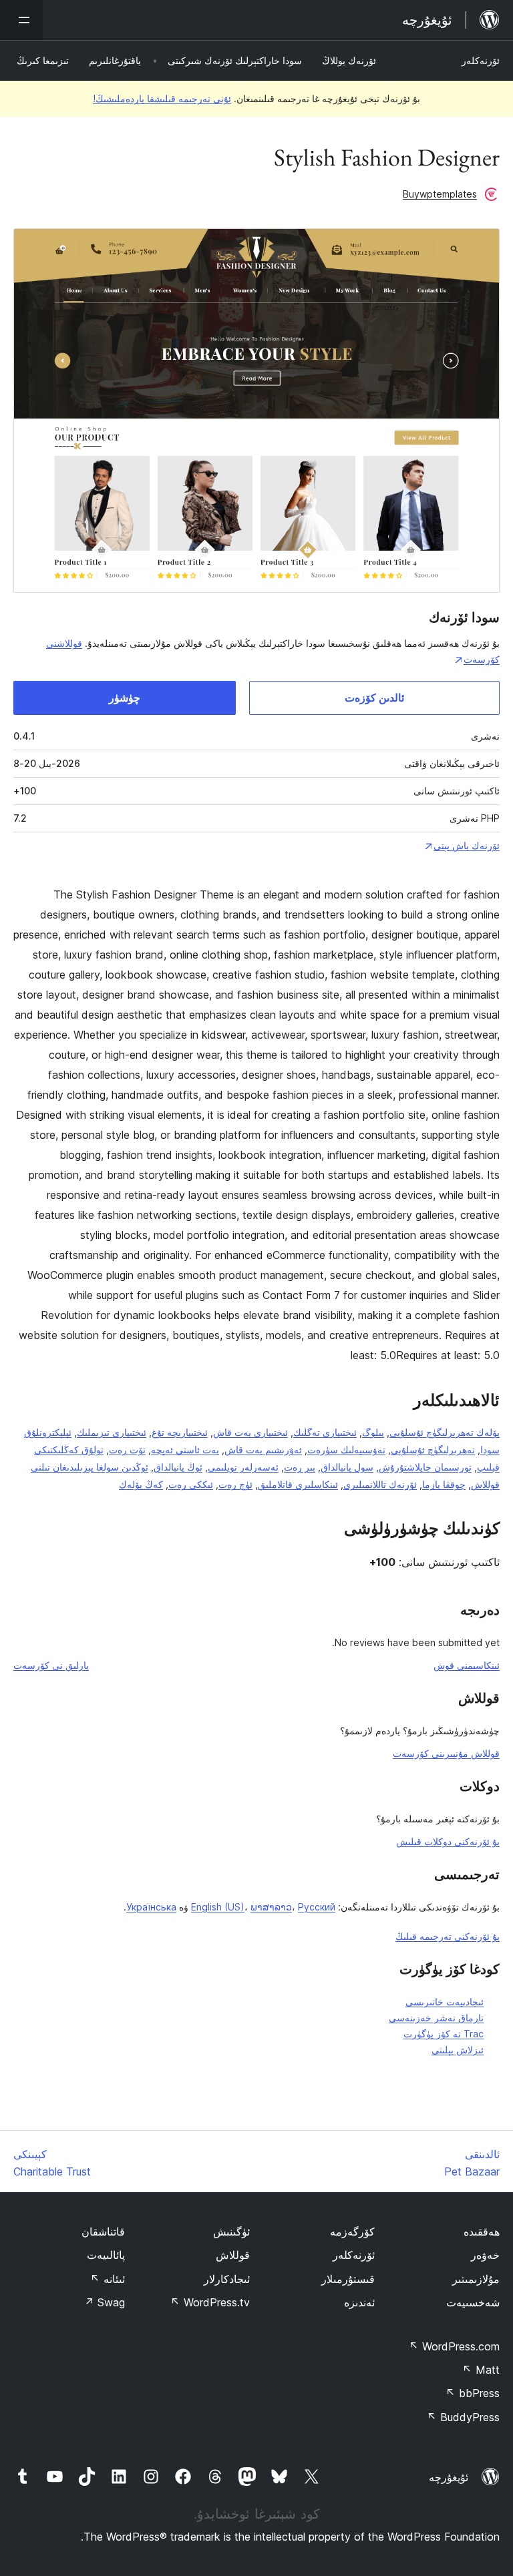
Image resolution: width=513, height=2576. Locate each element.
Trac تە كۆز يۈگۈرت (444, 2034)
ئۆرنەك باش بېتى (467, 845)
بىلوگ (373, 1432)
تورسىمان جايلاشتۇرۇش (425, 1467)
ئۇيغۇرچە (449, 2477)
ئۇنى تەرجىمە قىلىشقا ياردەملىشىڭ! (162, 98)
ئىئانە (108, 2279)
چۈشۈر (125, 698)
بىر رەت (300, 1467)
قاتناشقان (103, 2232)
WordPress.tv (210, 2302)
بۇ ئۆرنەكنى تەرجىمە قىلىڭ (448, 1936)
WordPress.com (454, 2346)
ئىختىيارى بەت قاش (250, 1432)
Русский (317, 1907)
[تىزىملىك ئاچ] (21, 20)
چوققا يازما (444, 1484)
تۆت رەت (127, 1450)
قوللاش (233, 2255)
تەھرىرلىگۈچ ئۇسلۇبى (433, 1450)
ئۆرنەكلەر (481, 60)
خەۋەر (485, 2255)
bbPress (473, 2393)
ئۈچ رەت (235, 1484)
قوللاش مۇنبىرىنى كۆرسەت (446, 1753)
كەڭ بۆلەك (141, 1484)
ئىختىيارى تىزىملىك (112, 1432)
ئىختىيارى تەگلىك (325, 1432)
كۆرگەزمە (352, 2232)
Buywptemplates (440, 194)
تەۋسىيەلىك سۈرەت (346, 1450)
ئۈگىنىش (231, 2232)
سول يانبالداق (347, 1467)
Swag (105, 2302)
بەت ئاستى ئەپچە (185, 1450)
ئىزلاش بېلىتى (458, 2050)
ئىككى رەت (191, 1484)
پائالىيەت (106, 2255)
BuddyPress (463, 2417)
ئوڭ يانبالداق (178, 1467)
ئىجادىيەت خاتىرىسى (445, 2002)
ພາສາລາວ (271, 1907)
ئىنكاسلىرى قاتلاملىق (298, 1484)
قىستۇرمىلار (348, 2279)
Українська (151, 1907)
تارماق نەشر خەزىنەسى (436, 2018)
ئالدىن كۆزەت (374, 698)
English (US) (218, 1907)
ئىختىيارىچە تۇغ (180, 1432)
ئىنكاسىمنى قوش (467, 1665)
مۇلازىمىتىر (476, 2279)
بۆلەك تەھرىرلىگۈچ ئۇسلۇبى (445, 1432)
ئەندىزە (359, 2302)
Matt (481, 2370)
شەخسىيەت (473, 2302)
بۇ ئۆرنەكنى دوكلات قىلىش (448, 1841)
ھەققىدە (482, 2232)
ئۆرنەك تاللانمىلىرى (380, 1484)
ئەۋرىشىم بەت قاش (263, 1450)
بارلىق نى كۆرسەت (51, 1665)
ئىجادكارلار (227, 2279)
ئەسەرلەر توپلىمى (243, 1467)
